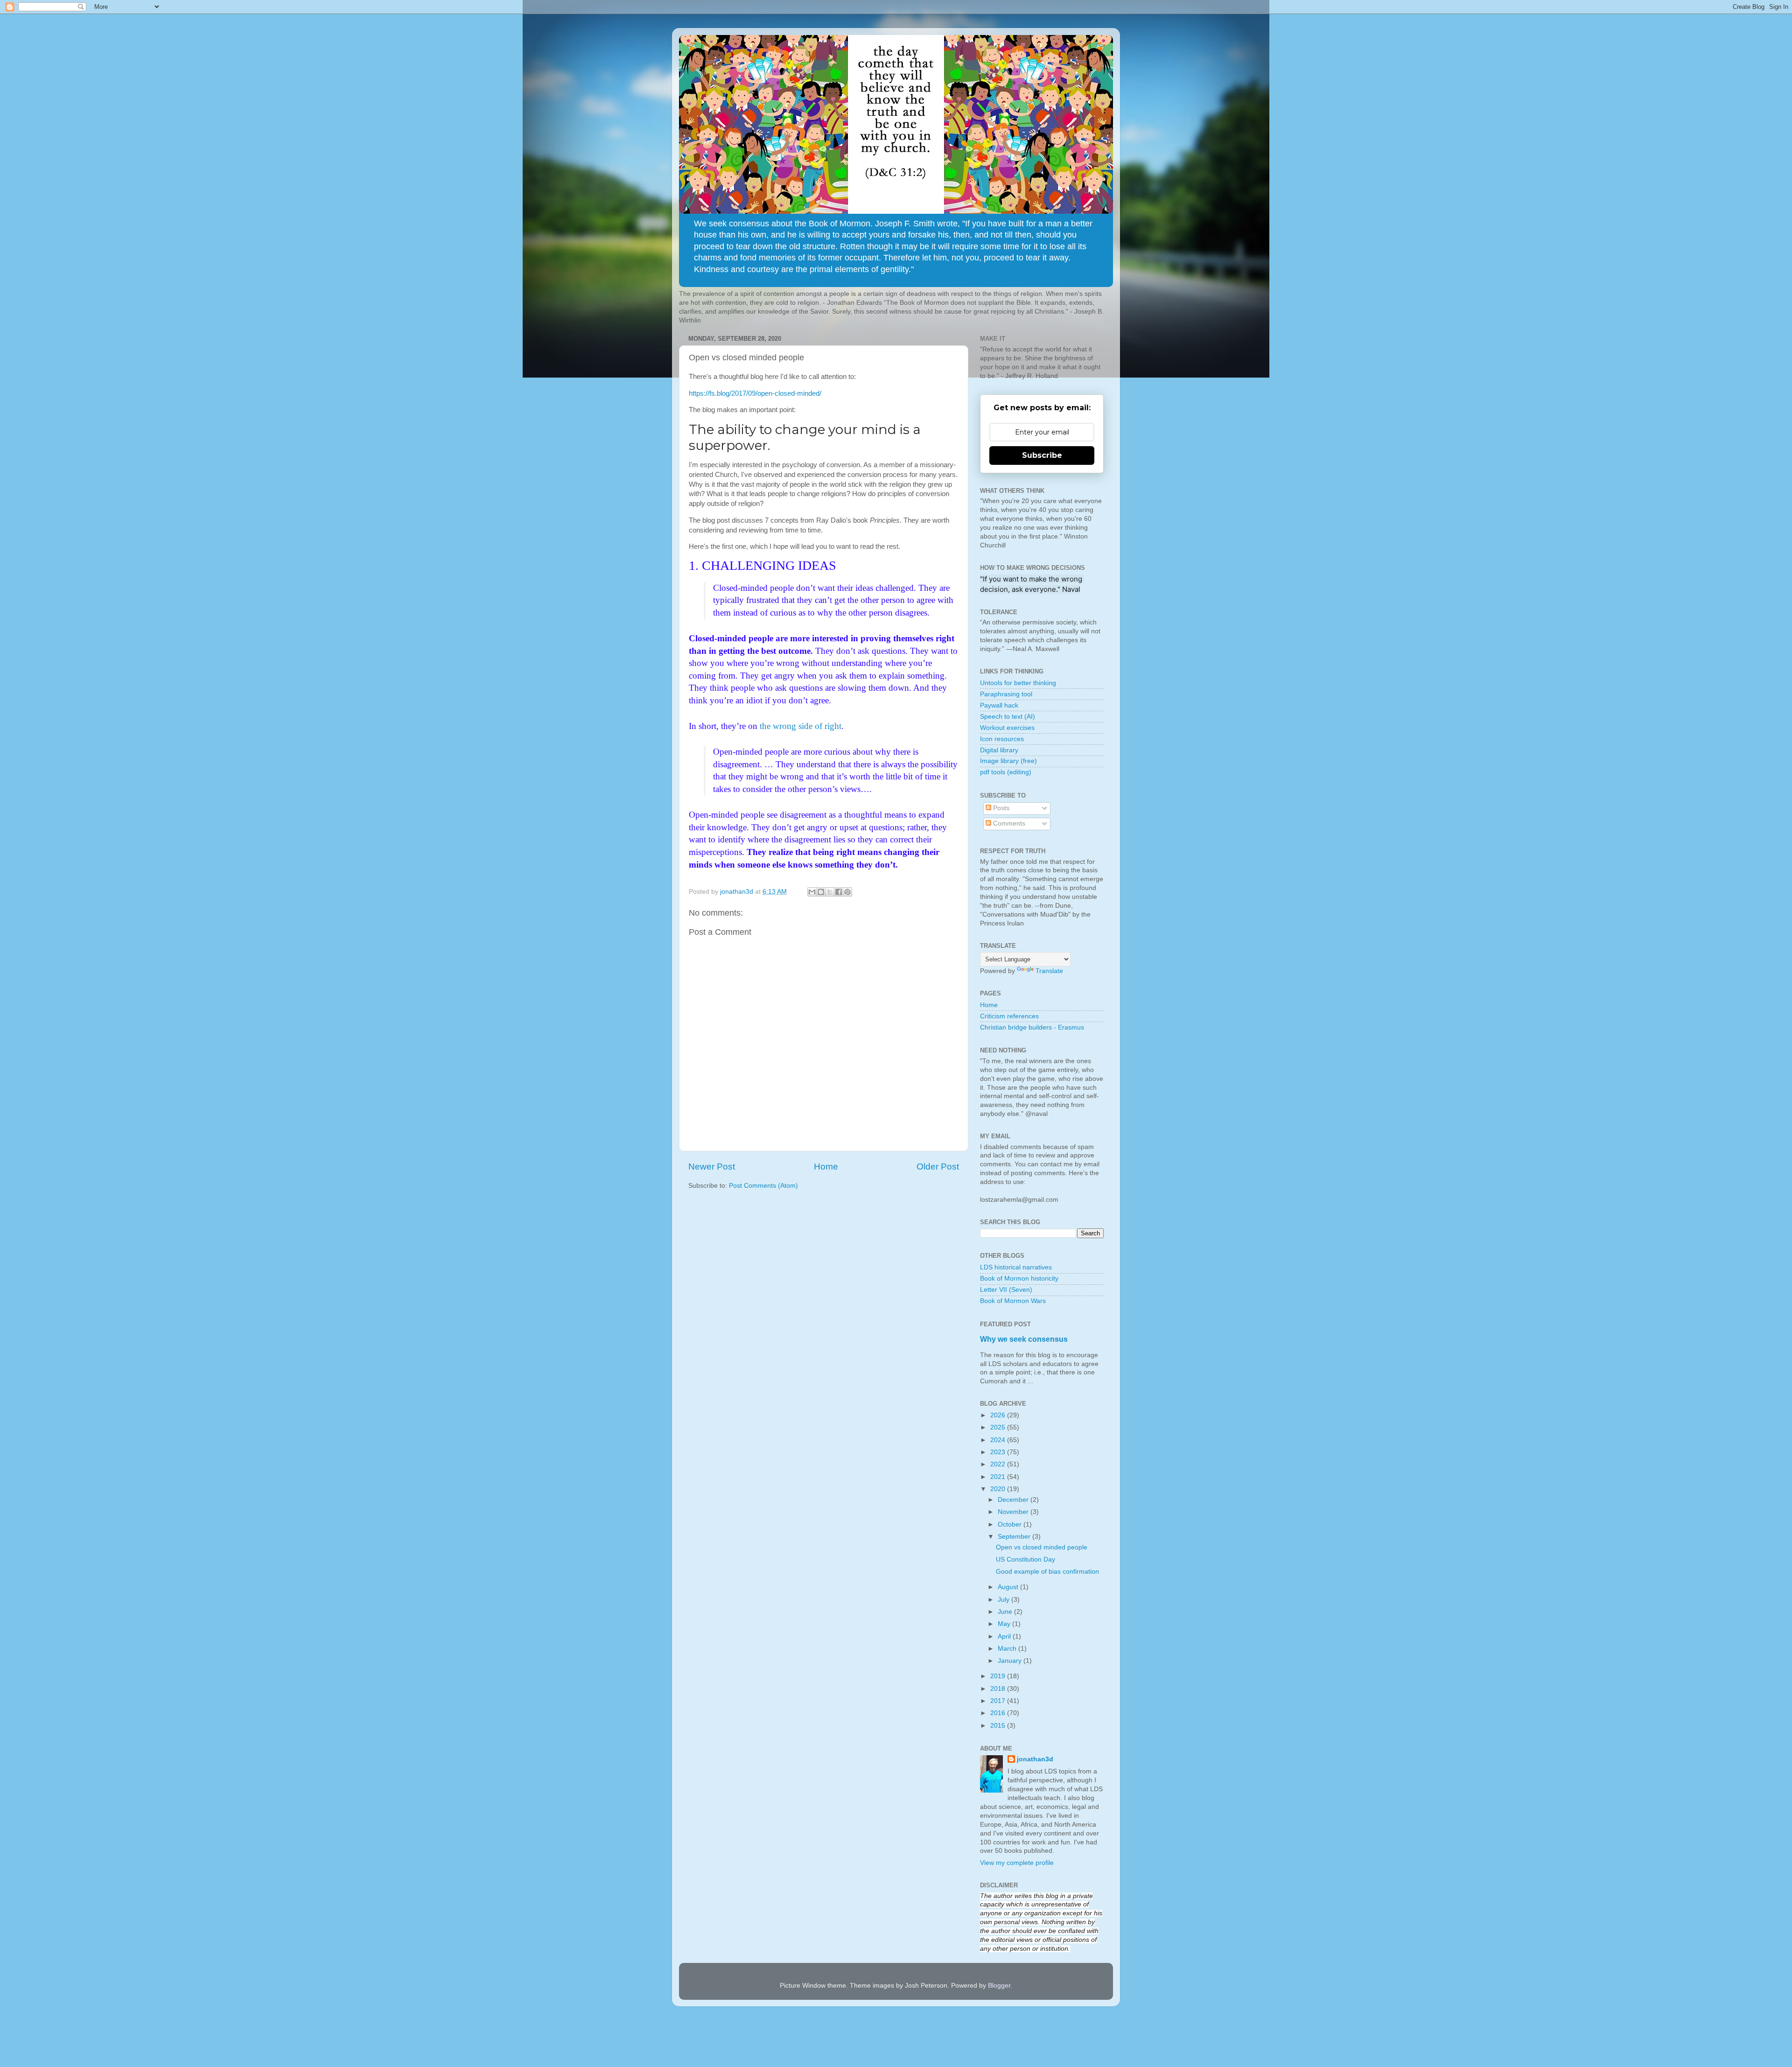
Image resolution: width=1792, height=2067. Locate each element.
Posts (1000, 808)
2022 (999, 1464)
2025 (999, 1427)
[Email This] (812, 892)
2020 (999, 1489)
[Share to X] (830, 892)
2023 (999, 1452)
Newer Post (712, 1167)
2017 (999, 1701)
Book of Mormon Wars (1013, 1301)
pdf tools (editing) (1006, 772)
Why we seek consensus (1024, 1339)
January (1011, 1661)
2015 (999, 1726)
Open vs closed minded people (1042, 1547)
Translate (1049, 971)
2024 (999, 1440)
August (1009, 1587)
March (1008, 1649)
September (1015, 1537)
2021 (999, 1477)
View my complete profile (1017, 1863)
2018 (999, 1689)
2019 (999, 1676)
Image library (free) (1008, 761)
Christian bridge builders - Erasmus (1032, 1027)
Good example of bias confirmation (1047, 1572)
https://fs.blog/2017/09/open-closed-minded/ (755, 393)
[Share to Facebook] (839, 892)
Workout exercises (1007, 728)
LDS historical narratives (1016, 1267)
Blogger (999, 1986)
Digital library (999, 750)
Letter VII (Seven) (1006, 1290)
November (1014, 1512)
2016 (999, 1713)
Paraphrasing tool (1006, 694)
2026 (999, 1415)
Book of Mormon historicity (1019, 1279)
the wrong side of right (801, 726)
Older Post (938, 1167)
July (1004, 1600)
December (1014, 1500)
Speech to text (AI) (1008, 717)
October (1011, 1524)
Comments (1008, 823)
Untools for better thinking (1018, 683)
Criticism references (1009, 1016)
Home (826, 1167)
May (1005, 1624)
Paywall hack (999, 705)
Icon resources (1002, 739)
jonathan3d (1035, 1759)
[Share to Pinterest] (847, 892)
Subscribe (1042, 455)
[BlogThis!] (821, 892)
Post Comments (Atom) (763, 1186)
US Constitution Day (1025, 1559)
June (1006, 1612)
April (1005, 1636)
